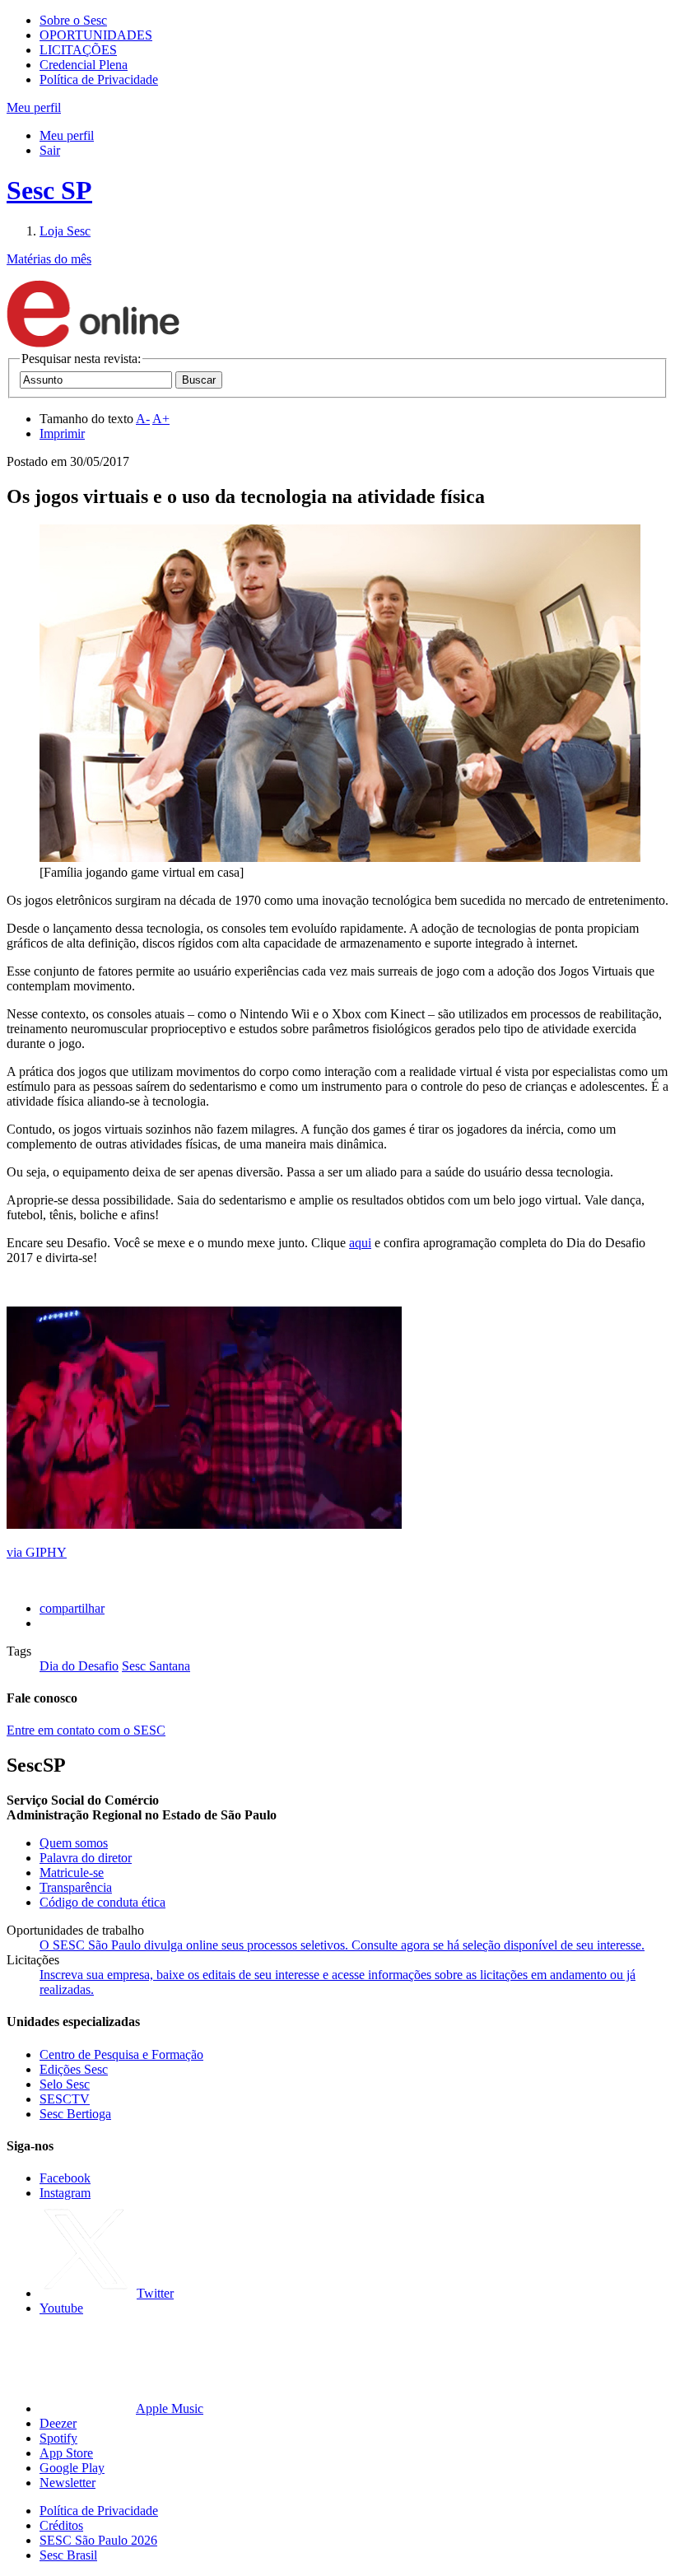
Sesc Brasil (68, 2555)
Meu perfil (67, 135)
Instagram (65, 2193)
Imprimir (62, 433)
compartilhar (72, 1608)
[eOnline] (93, 344)
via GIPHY (37, 1552)
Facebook (65, 2178)
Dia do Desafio (79, 1666)
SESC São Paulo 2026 (98, 2540)
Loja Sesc (65, 231)
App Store (66, 2453)
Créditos (61, 2525)
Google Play (72, 2468)
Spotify (58, 2438)
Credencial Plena (84, 65)
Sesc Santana (156, 1666)
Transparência (76, 1887)
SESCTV (65, 2099)
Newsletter (67, 2483)
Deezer (58, 2423)
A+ (161, 419)
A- (143, 419)
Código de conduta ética (102, 1902)
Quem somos (74, 1843)
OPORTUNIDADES (96, 35)
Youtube (61, 2308)
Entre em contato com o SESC (86, 1730)
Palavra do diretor (86, 1858)
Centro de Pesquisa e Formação (121, 2054)
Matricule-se (72, 1873)
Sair (50, 150)
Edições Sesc (74, 2069)
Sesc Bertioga (75, 2114)
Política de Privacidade (99, 79)
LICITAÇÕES (78, 50)
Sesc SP (49, 190)
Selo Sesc (65, 2084)
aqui (360, 1243)
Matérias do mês (49, 259)
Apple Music (170, 2408)
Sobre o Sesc (73, 20)
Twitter (155, 2293)
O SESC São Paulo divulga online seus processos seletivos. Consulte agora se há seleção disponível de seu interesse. (342, 1945)
